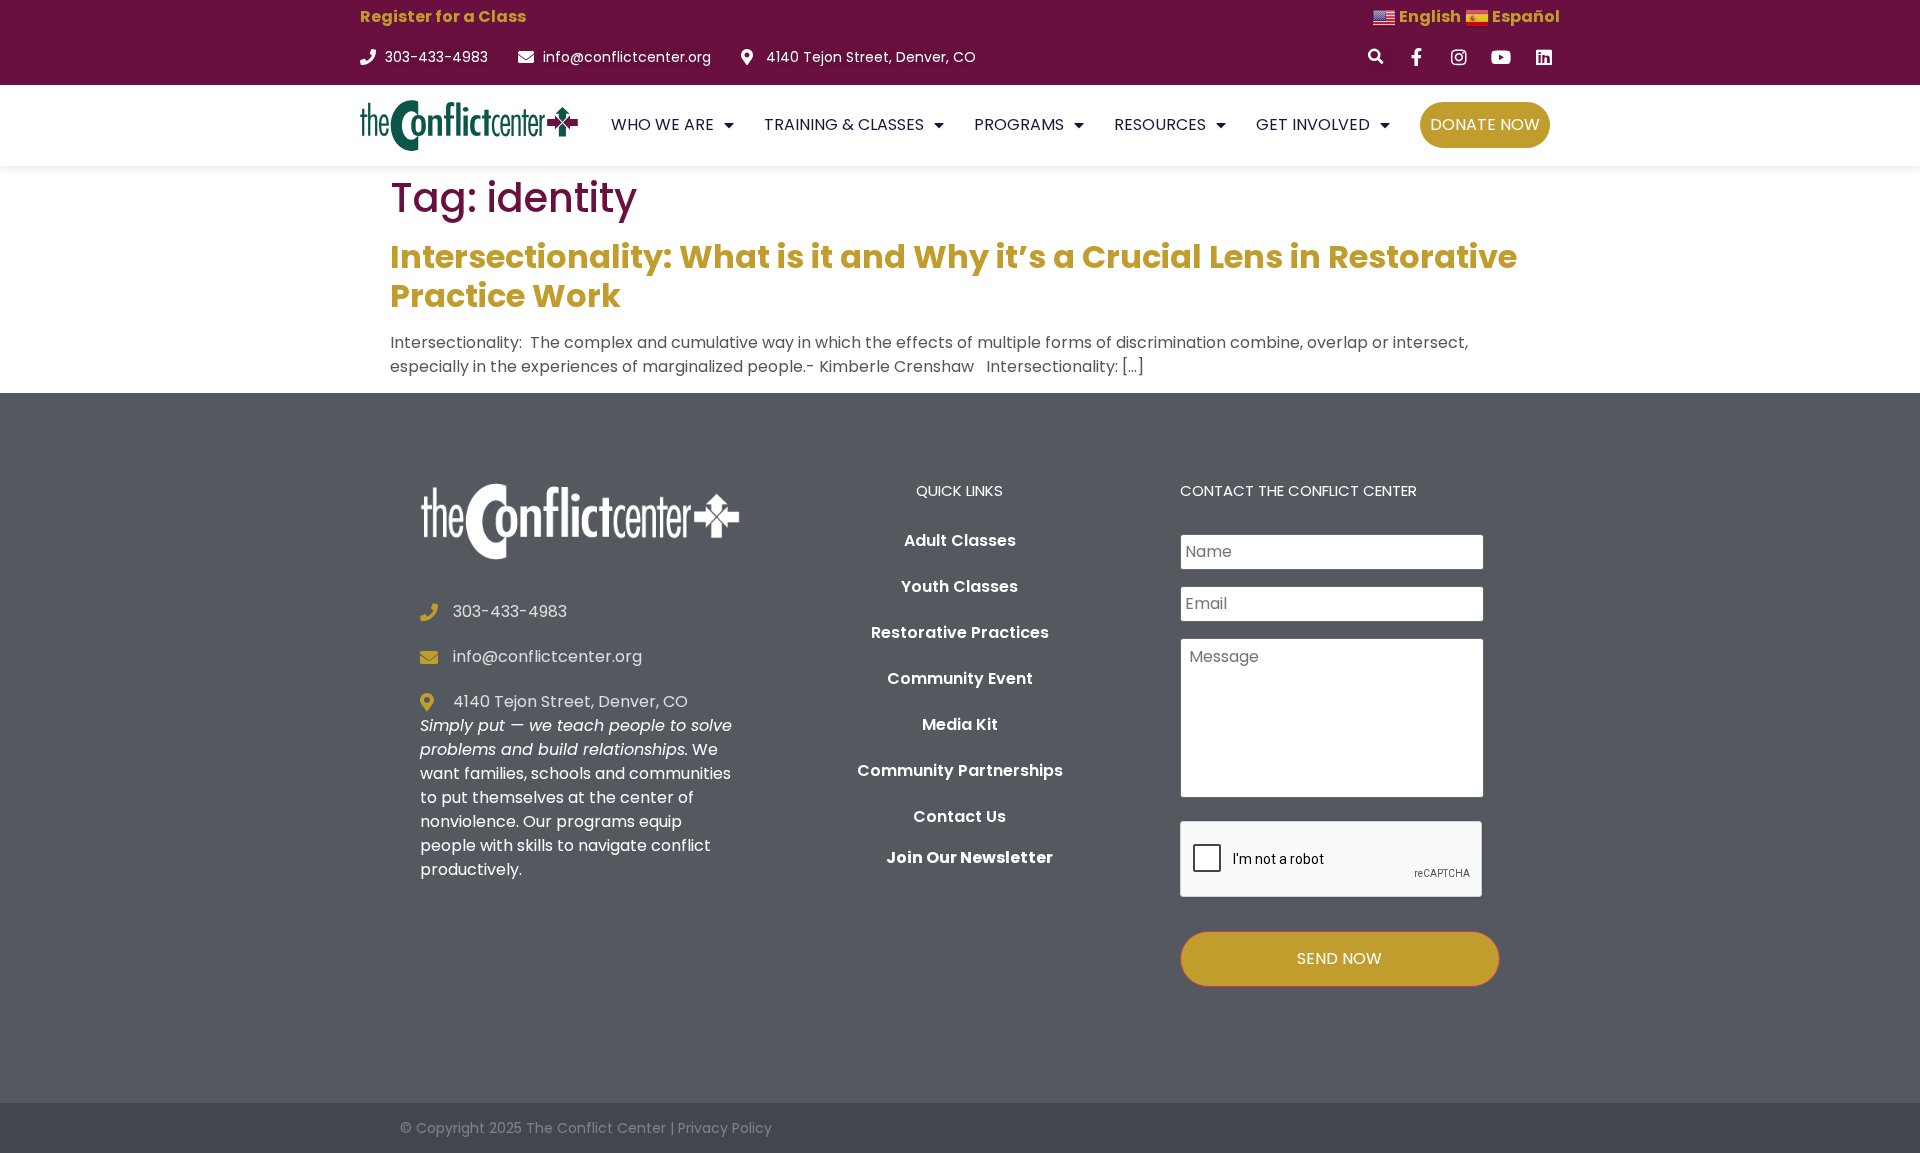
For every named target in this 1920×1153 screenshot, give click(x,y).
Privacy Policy (725, 1128)
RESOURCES (1160, 124)
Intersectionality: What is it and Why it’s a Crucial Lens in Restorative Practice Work (953, 275)
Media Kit (960, 724)
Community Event (960, 678)
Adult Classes (960, 540)
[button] (1376, 57)
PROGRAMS (1019, 124)
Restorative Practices (960, 632)
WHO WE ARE (662, 124)
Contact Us (959, 816)
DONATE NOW (1485, 124)
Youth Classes (959, 586)
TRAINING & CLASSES (844, 124)
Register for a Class (443, 16)
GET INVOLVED (1313, 124)
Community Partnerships (960, 770)
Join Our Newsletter (969, 857)
